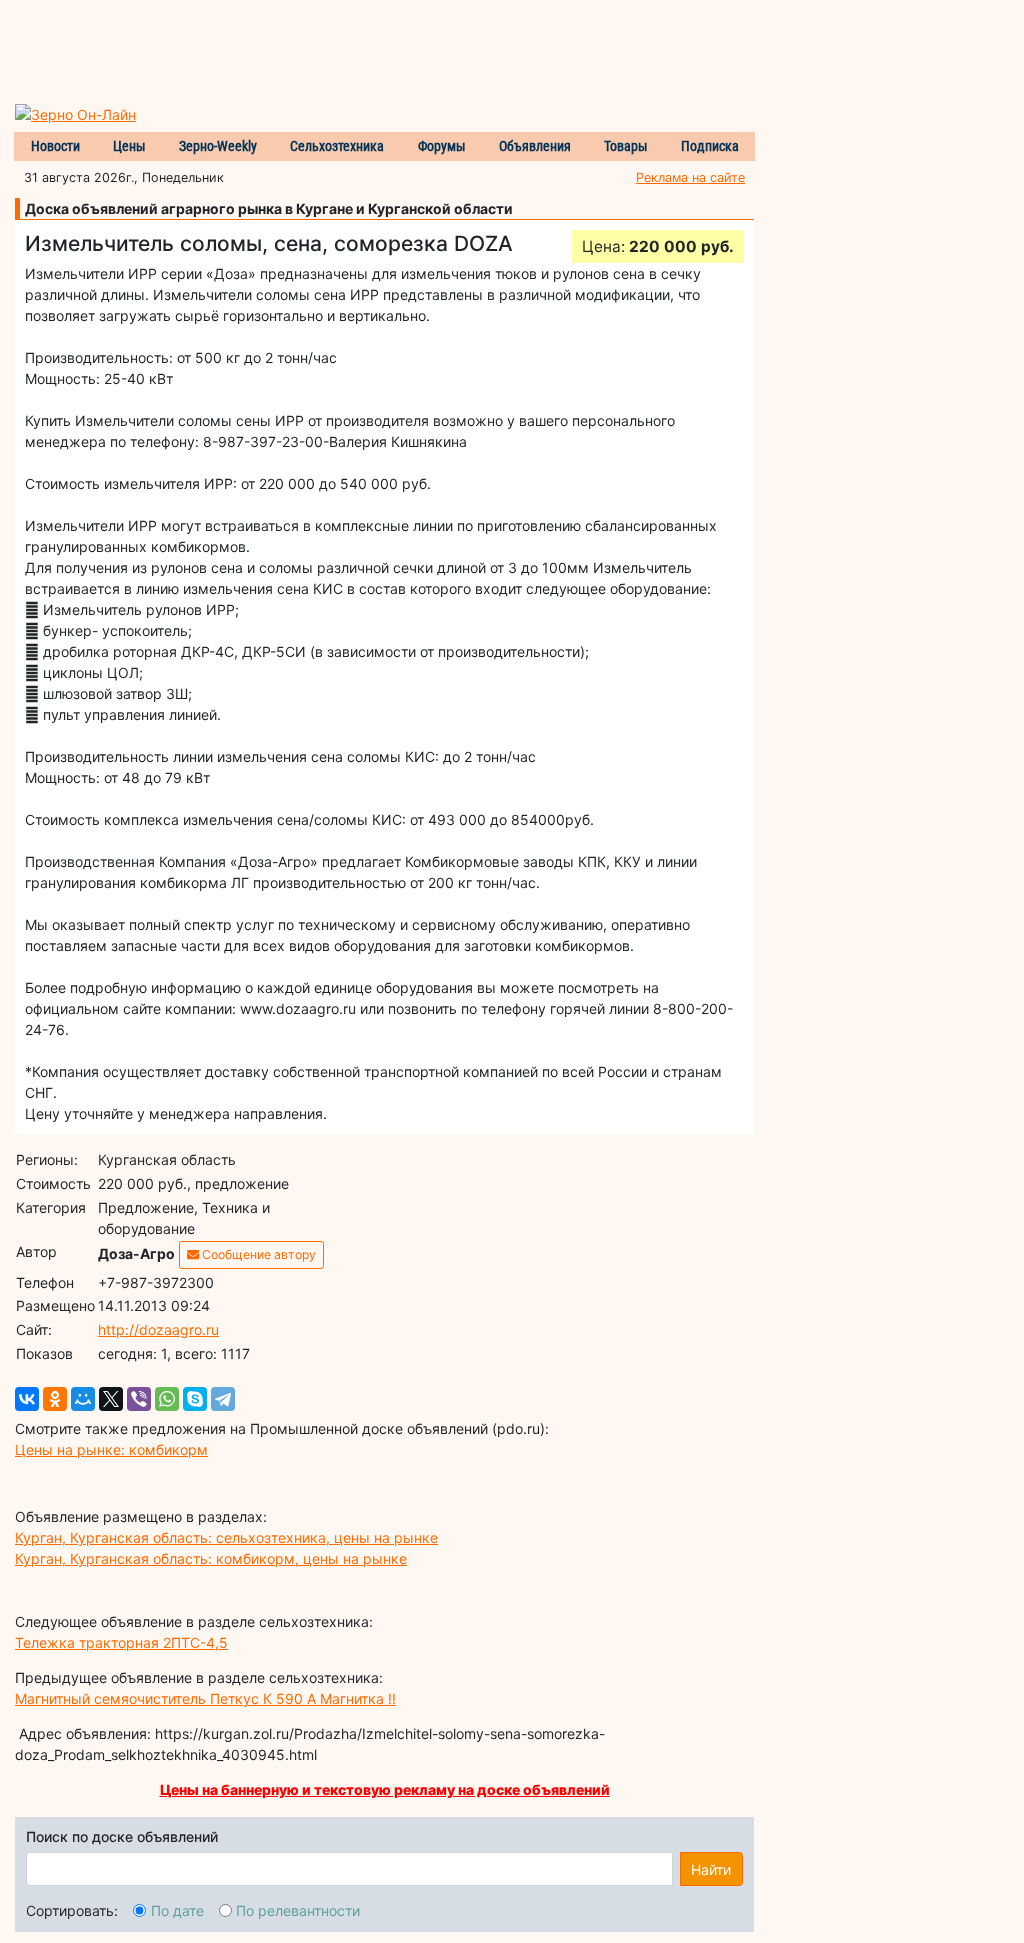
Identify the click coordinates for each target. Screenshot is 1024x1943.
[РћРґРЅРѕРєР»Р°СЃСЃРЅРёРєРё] (55, 1399)
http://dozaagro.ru (158, 1329)
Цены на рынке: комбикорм (111, 1449)
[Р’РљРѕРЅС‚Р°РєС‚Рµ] (27, 1399)
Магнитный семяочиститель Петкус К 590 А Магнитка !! (205, 1698)
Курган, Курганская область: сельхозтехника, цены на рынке (226, 1537)
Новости (55, 146)
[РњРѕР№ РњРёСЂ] (83, 1399)
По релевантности (298, 1910)
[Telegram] (223, 1399)
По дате (177, 1910)
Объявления (535, 146)
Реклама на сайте (690, 177)
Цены (129, 146)
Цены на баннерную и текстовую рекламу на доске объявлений (385, 1789)
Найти (711, 1869)
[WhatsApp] (167, 1399)
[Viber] (139, 1399)
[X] (111, 1399)
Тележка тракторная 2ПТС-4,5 (121, 1642)
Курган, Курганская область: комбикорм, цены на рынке (211, 1558)
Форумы (442, 146)
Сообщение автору (257, 1254)
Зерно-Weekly (218, 146)
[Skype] (195, 1399)
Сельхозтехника (337, 146)
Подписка (710, 146)
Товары (626, 146)
